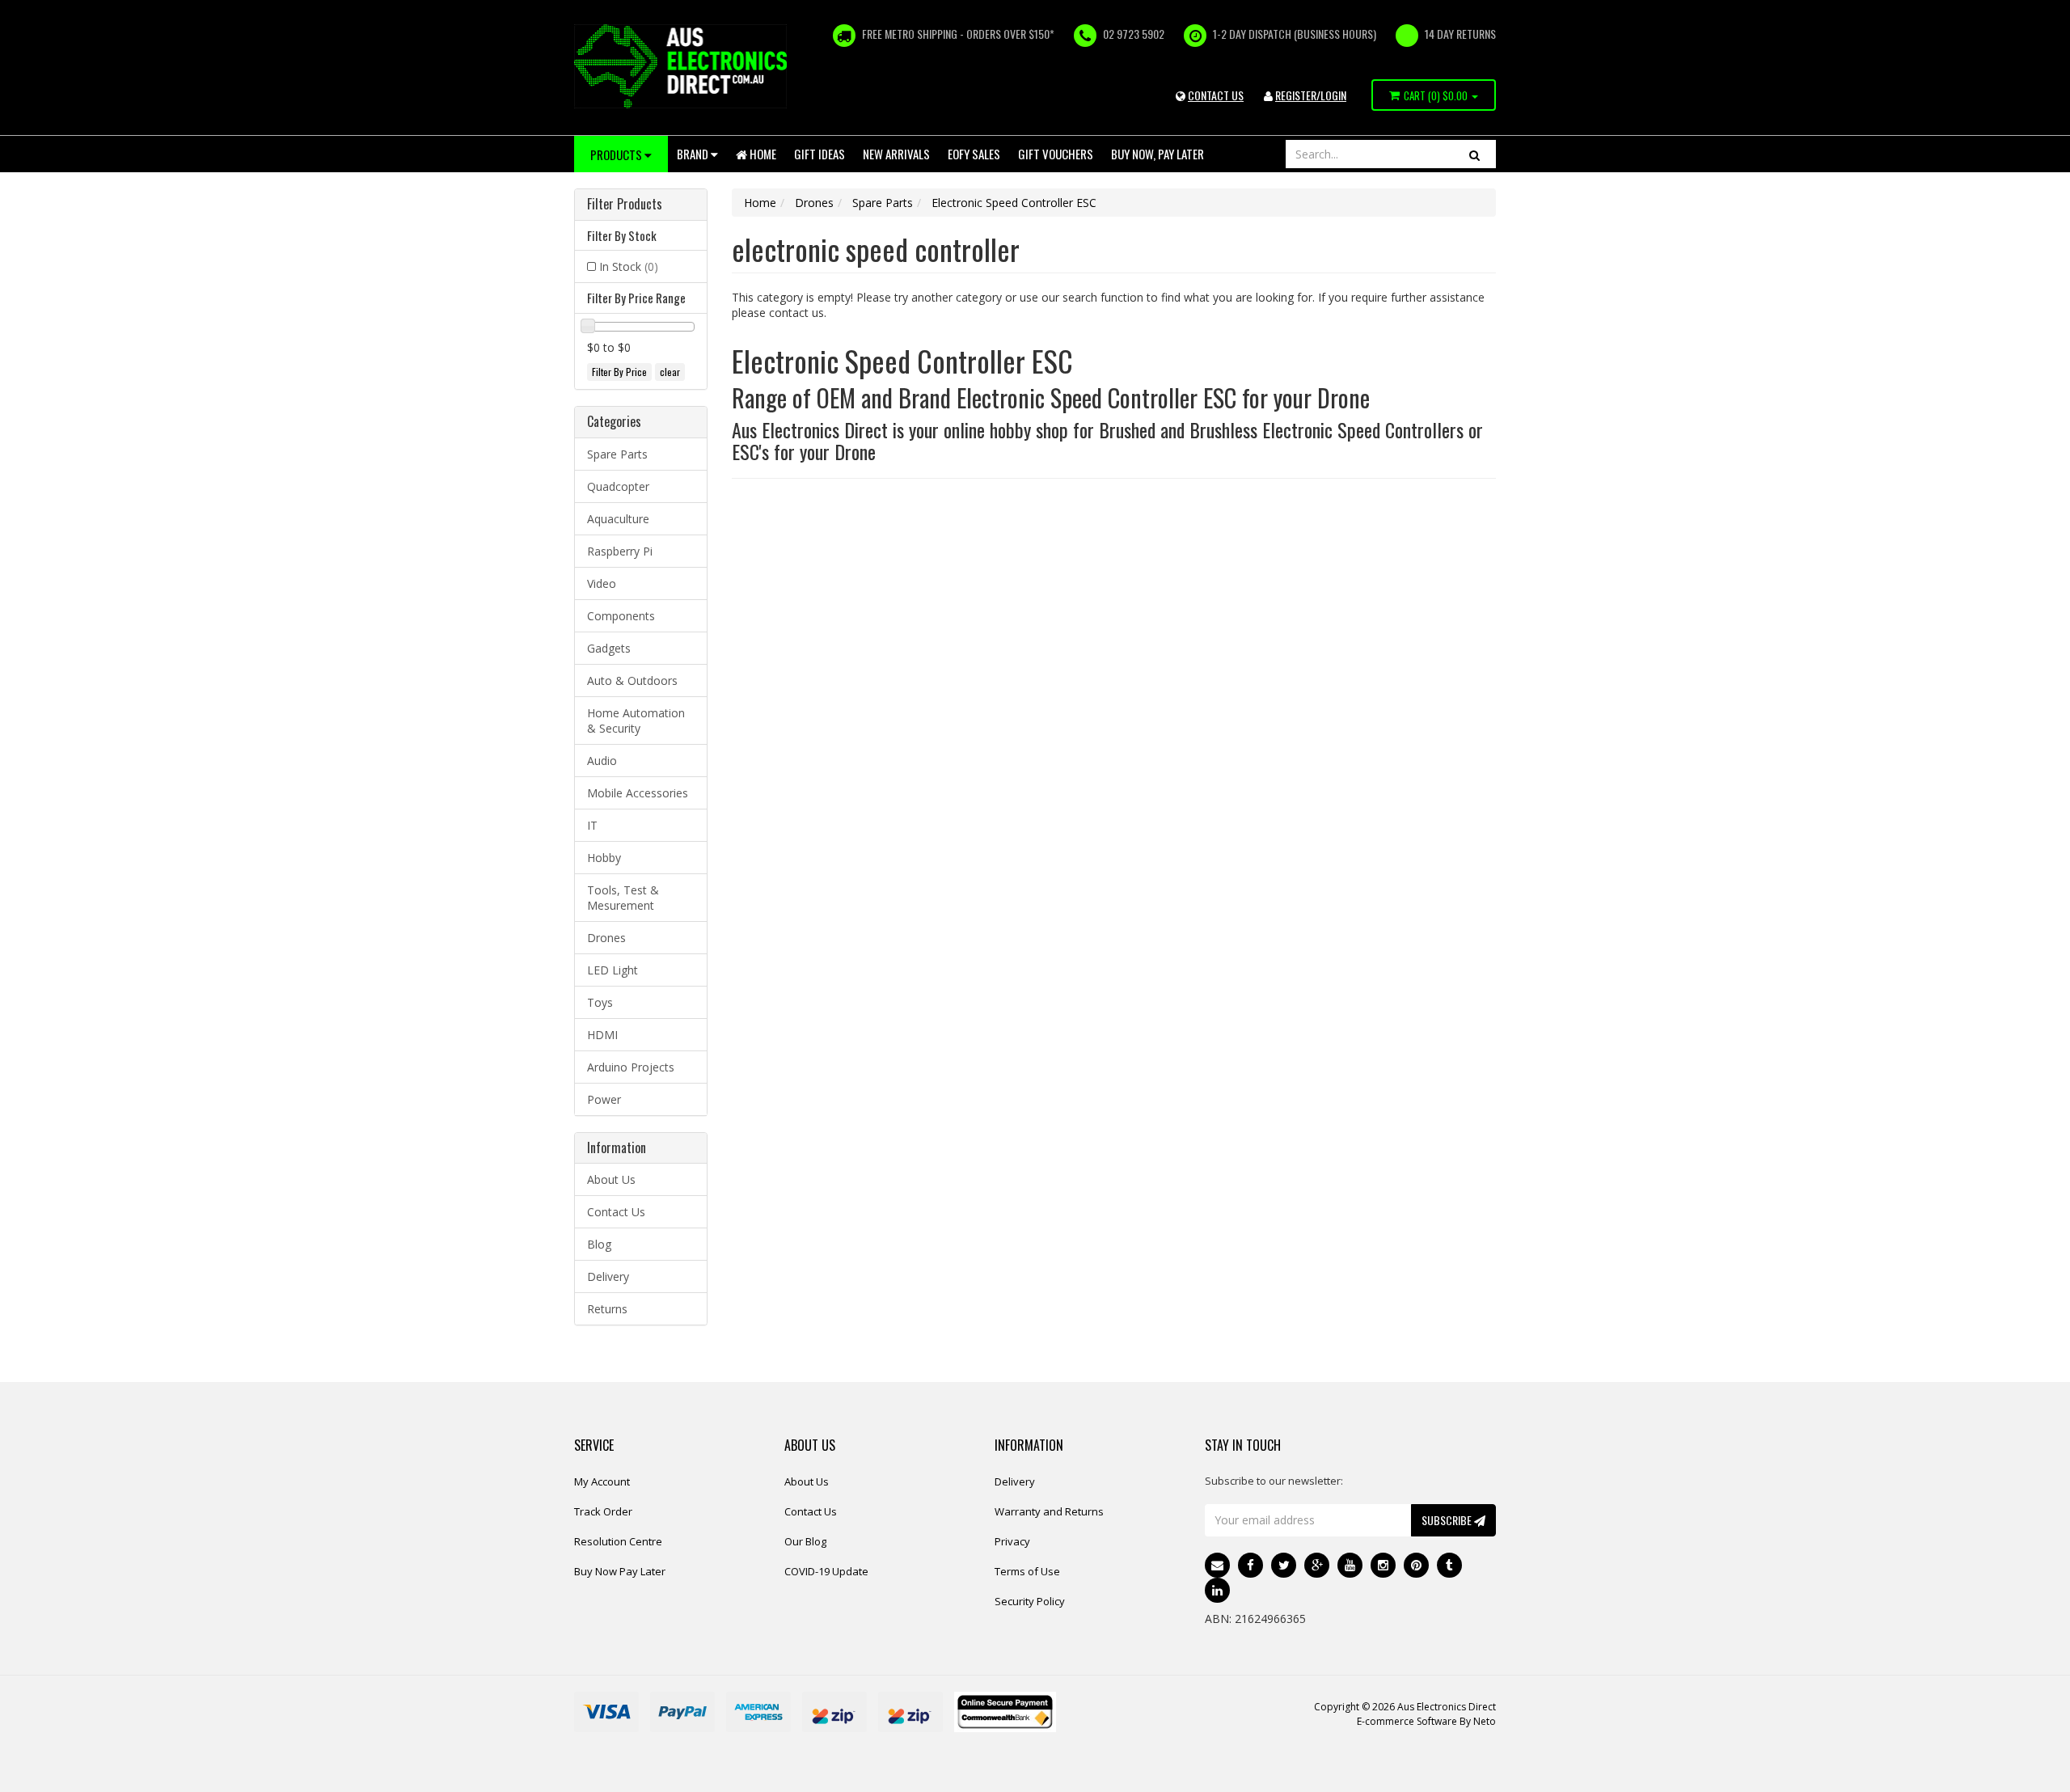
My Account (602, 1481)
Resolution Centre (618, 1541)
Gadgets (609, 648)
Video (602, 583)
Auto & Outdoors (632, 680)
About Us (611, 1179)
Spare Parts (617, 454)
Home (762, 154)
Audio (602, 761)
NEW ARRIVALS (896, 154)
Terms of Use (1027, 1571)
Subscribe (1448, 1520)
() (1436, 95)
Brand (694, 154)
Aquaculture (618, 519)
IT (592, 825)
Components (621, 616)
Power (604, 1099)
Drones (606, 938)
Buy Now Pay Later (620, 1571)
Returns (607, 1309)
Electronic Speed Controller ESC (1014, 203)
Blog (599, 1244)
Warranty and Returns (1049, 1511)
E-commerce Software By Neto (1426, 1721)
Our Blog (805, 1541)
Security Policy (1030, 1601)
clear (670, 372)
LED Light (613, 970)
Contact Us (616, 1212)
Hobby (604, 858)
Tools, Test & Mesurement (623, 898)
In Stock (629, 266)
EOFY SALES (974, 154)
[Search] (1474, 154)
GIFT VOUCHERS (1056, 154)
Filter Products (625, 205)
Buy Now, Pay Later (1158, 154)
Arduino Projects (631, 1067)
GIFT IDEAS (820, 154)
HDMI (602, 1035)
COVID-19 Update (826, 1571)
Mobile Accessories (638, 793)
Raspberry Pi (620, 551)
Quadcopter (618, 486)
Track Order (603, 1511)
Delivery (608, 1276)
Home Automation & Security (636, 721)
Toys (600, 1002)
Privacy (1012, 1541)
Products (617, 154)
